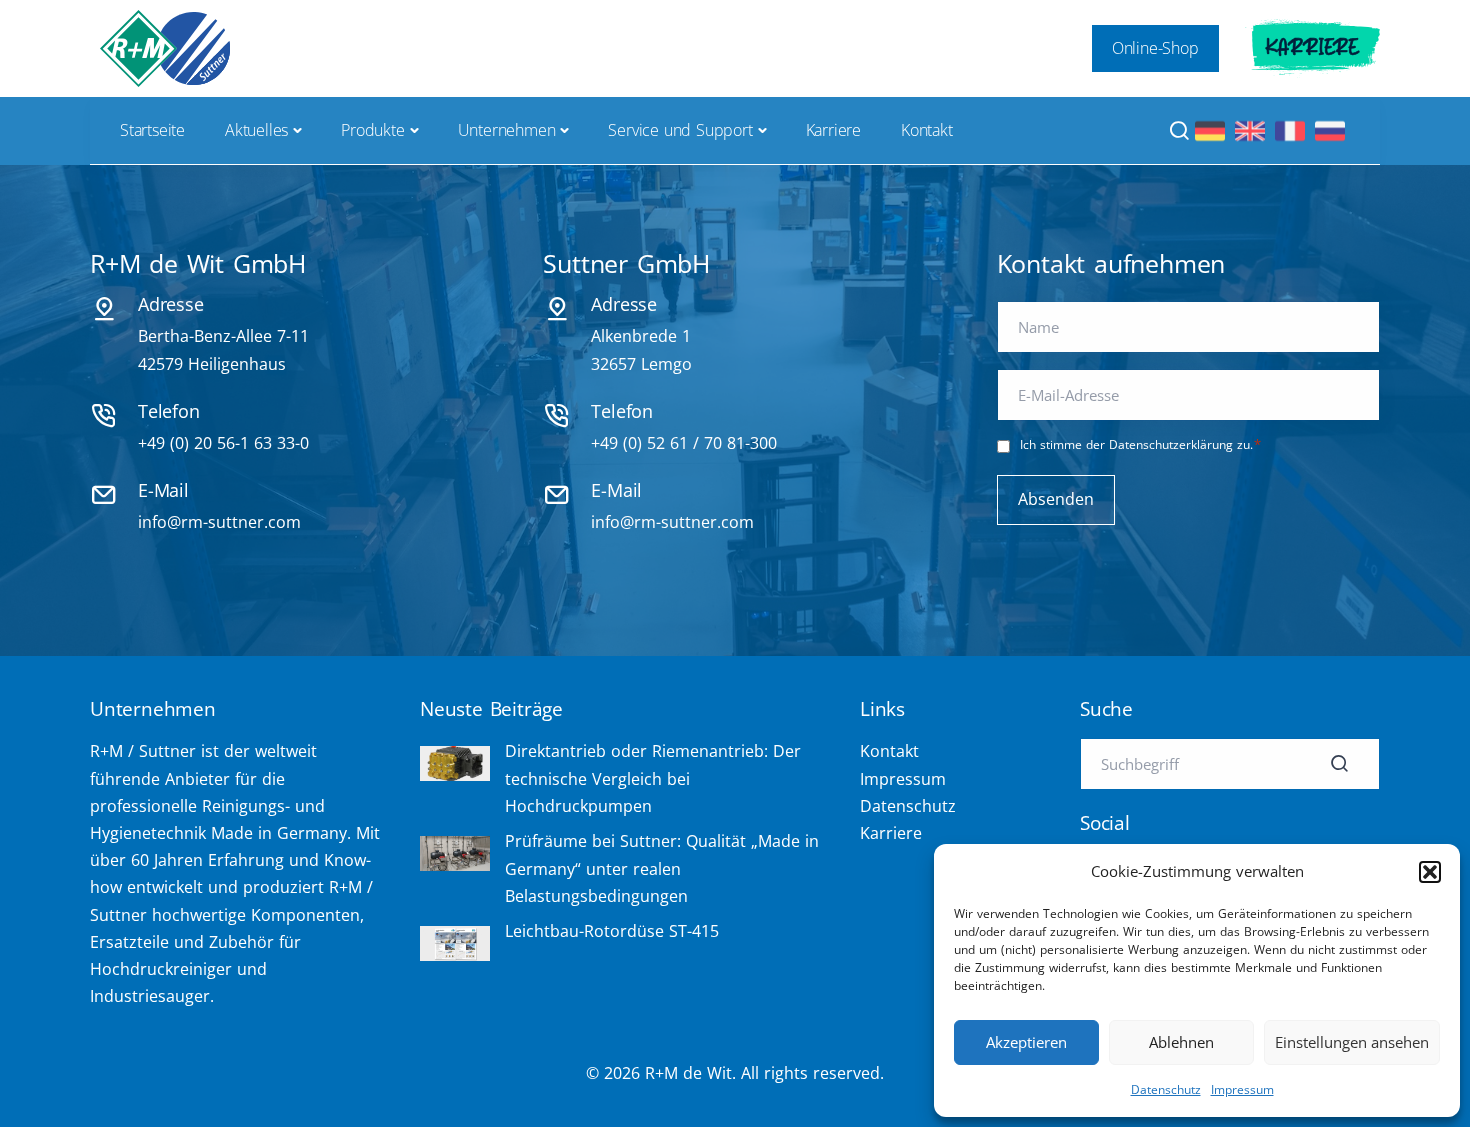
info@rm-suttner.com (219, 522)
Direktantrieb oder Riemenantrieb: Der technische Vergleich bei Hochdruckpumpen (653, 778)
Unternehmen (507, 130)
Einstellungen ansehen (1352, 1042)
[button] (1430, 872)
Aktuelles (256, 130)
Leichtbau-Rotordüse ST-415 (612, 931)
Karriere (1312, 48)
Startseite (152, 130)
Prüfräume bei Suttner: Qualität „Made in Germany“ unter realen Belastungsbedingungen (662, 868)
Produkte (372, 130)
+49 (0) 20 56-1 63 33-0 (223, 443)
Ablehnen (1181, 1042)
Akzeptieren (1026, 1042)
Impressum (1242, 1089)
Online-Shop (1155, 48)
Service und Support (680, 130)
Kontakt (927, 130)
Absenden (1056, 499)
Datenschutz (1166, 1089)
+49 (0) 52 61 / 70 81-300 (684, 443)
